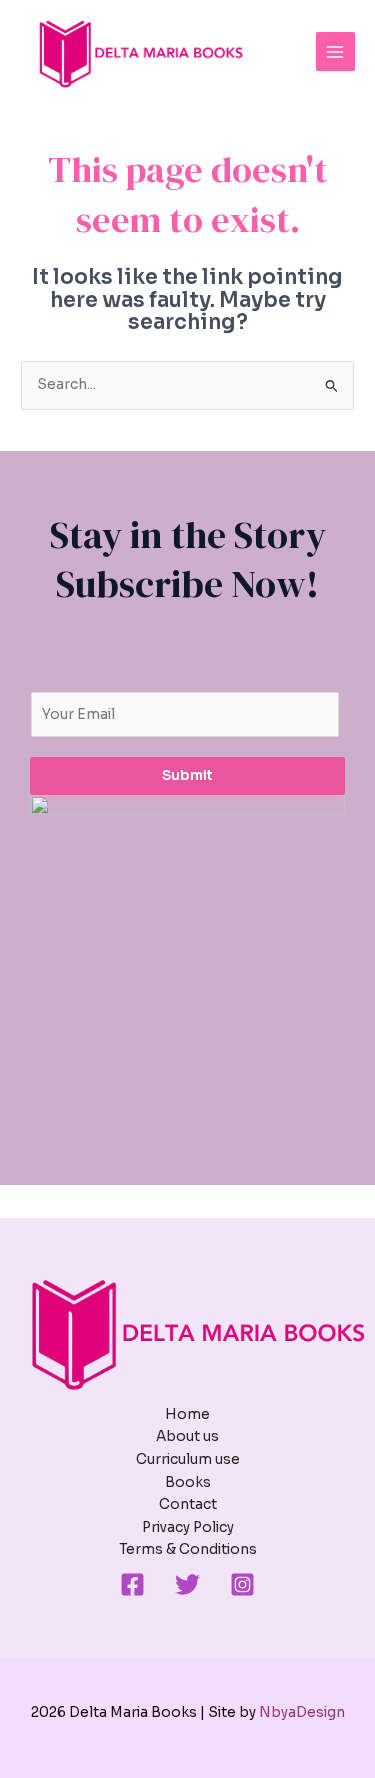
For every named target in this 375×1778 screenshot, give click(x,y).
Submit (187, 775)
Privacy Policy (188, 1527)
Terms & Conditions (188, 1549)
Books (188, 1482)
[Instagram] (242, 1584)
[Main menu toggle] (335, 51)
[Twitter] (187, 1584)
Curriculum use (188, 1459)
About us (187, 1436)
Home (187, 1414)
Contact (188, 1504)
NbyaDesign (302, 1712)
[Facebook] (132, 1584)
